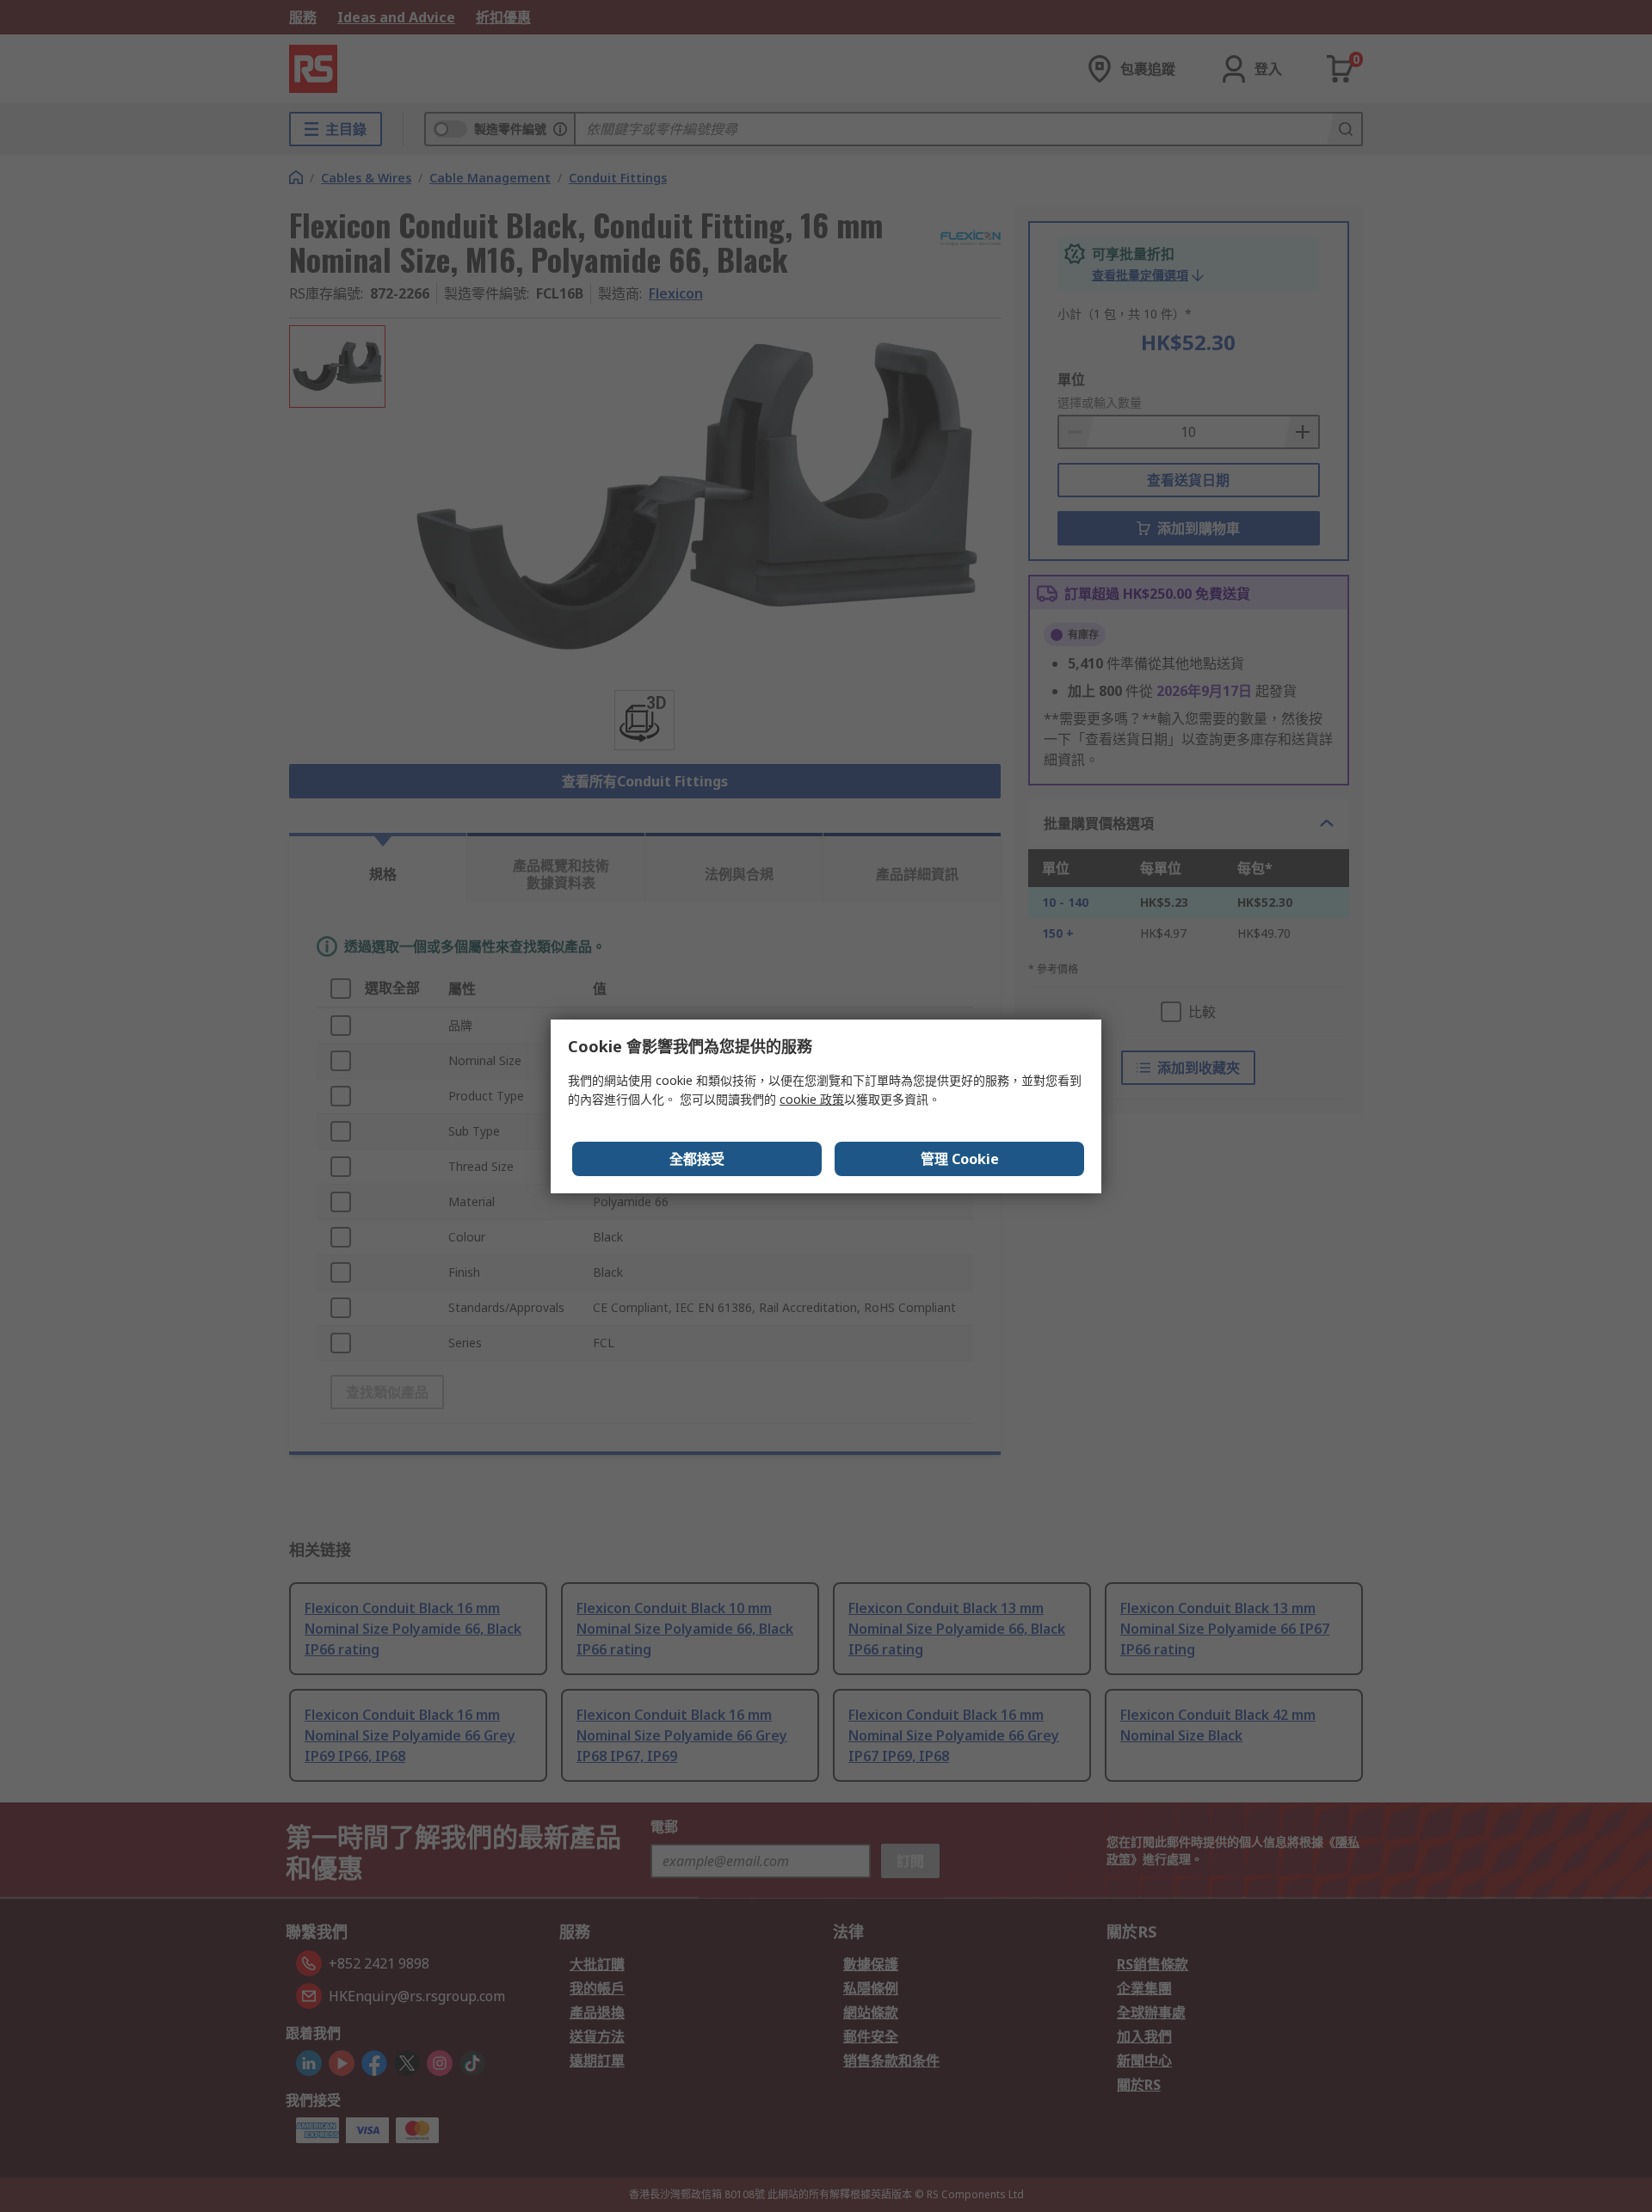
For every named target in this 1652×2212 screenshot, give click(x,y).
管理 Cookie (960, 1159)
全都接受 (697, 1159)
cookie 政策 (812, 1099)
